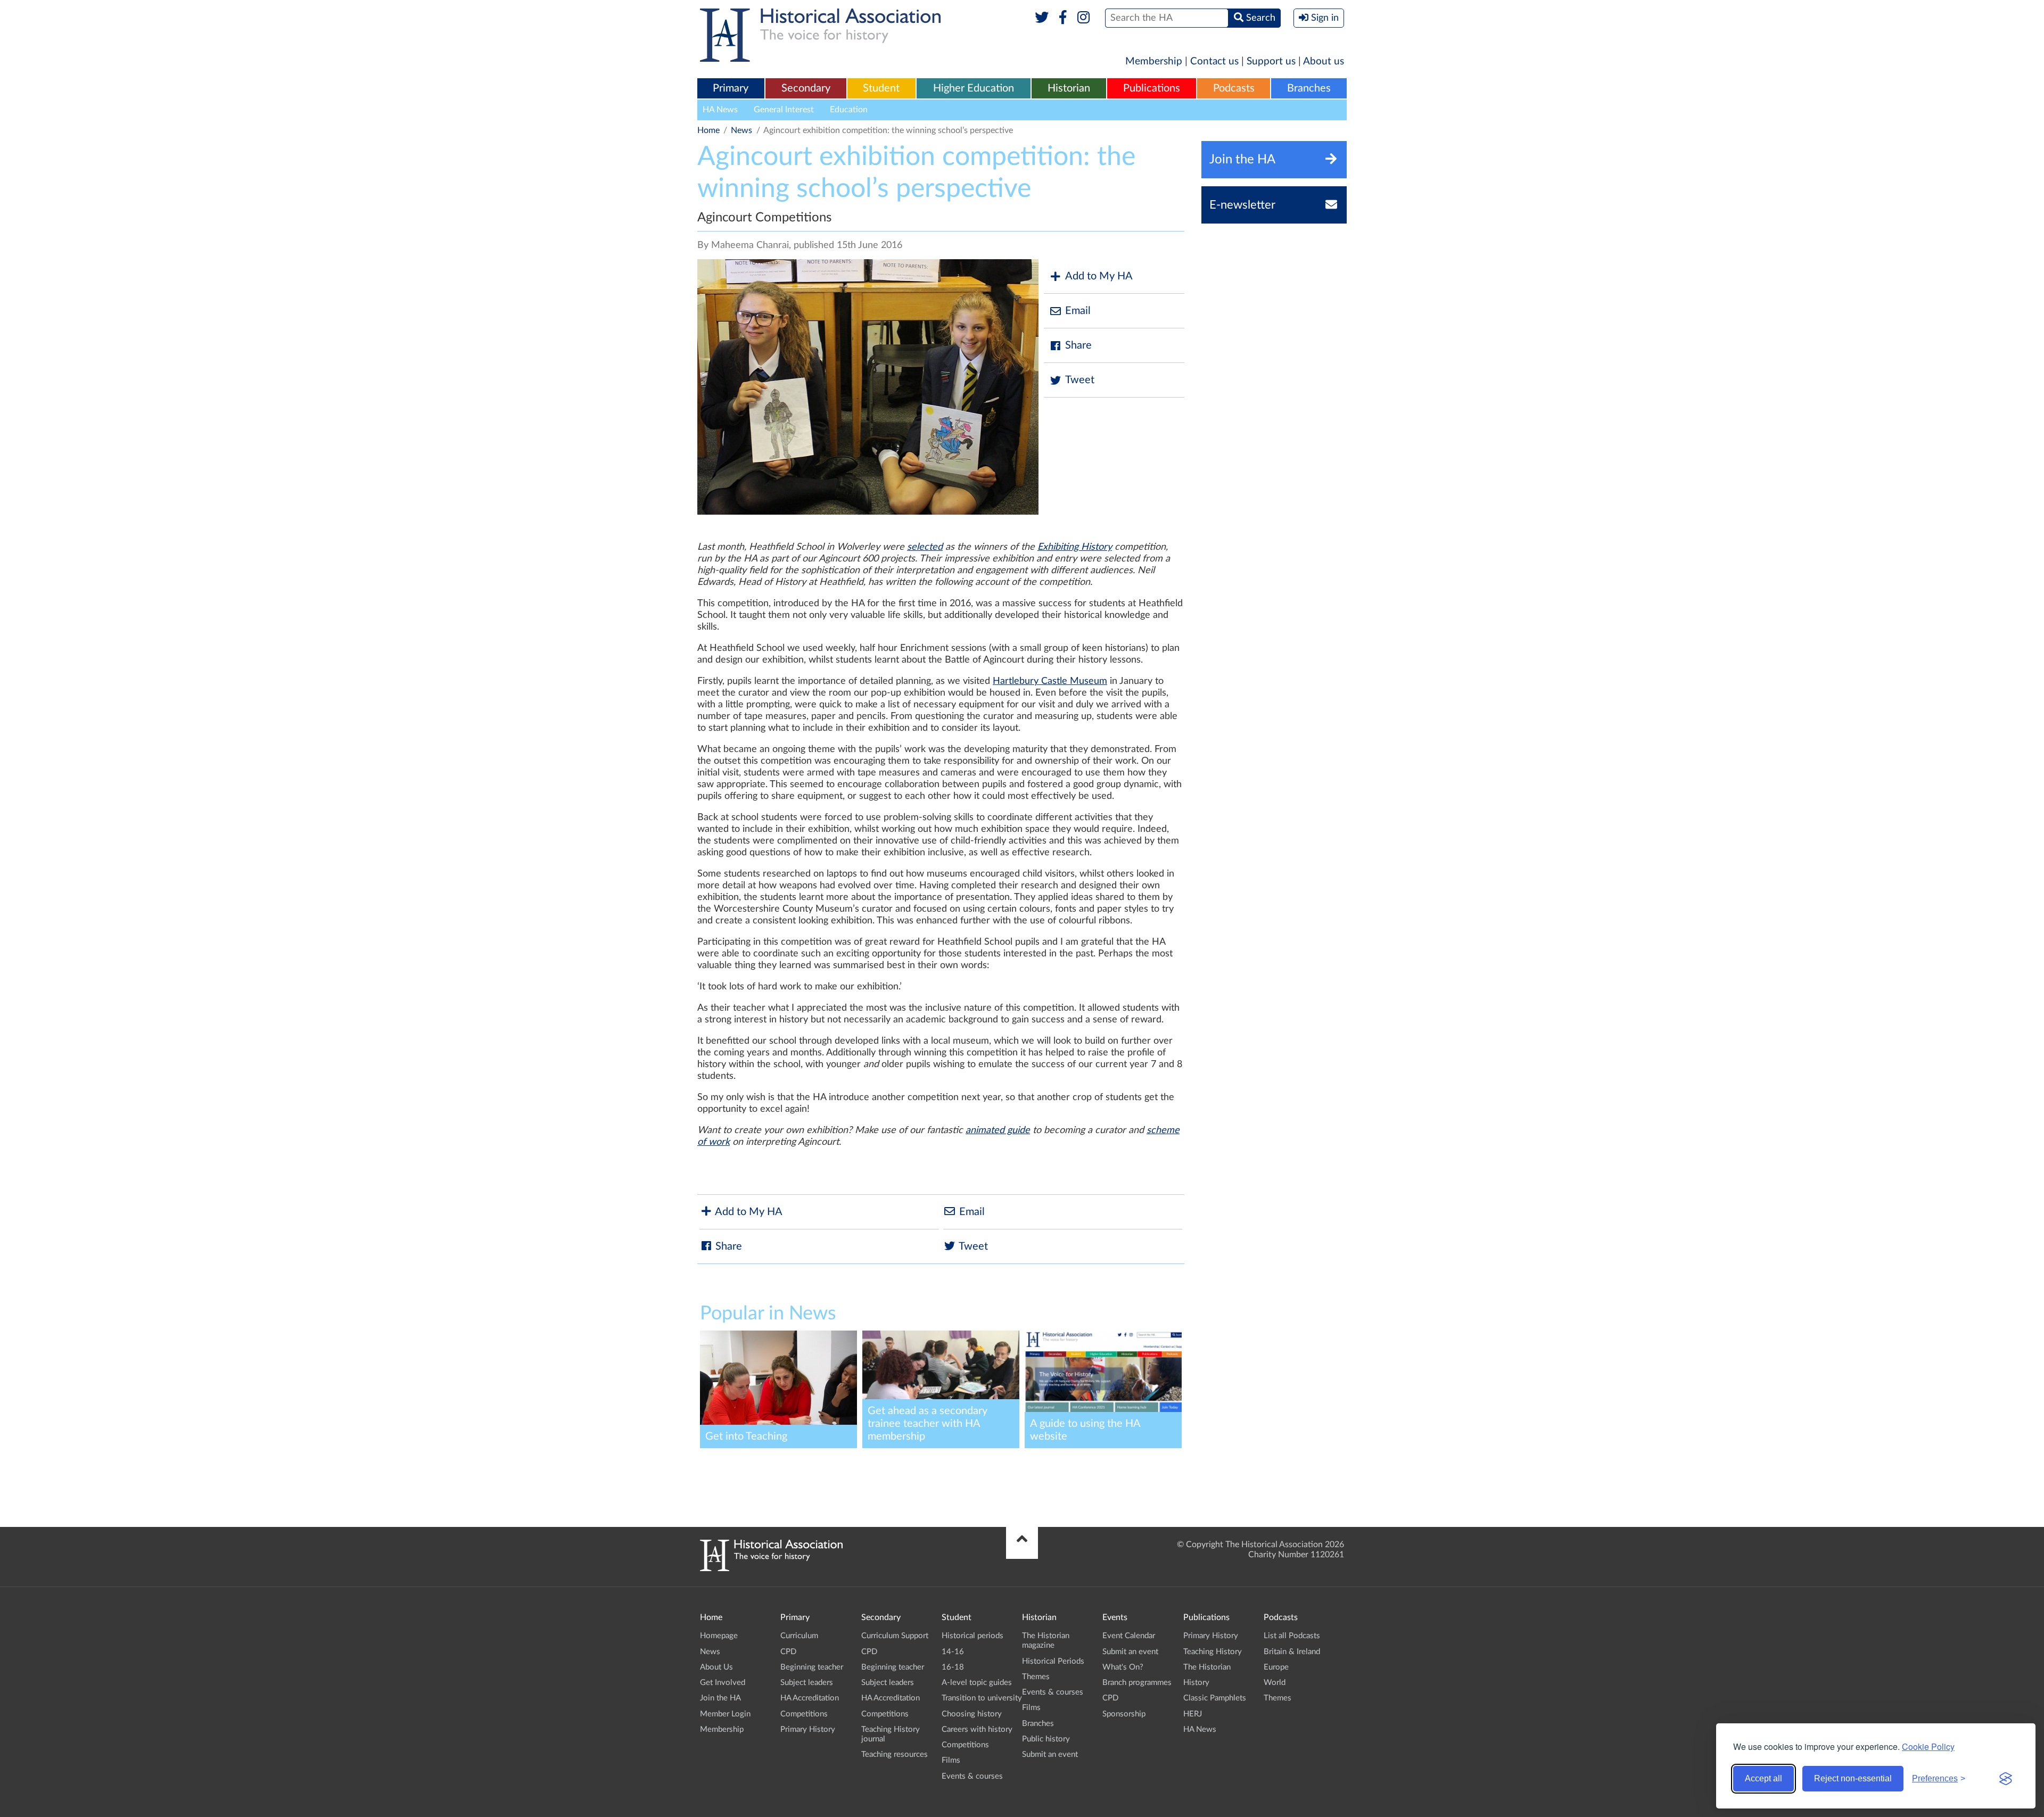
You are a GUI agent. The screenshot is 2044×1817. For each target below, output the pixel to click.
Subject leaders (807, 1683)
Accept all (1763, 1778)
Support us (1271, 61)
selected (925, 547)
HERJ (1193, 1714)
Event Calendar (1129, 1636)
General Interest (784, 110)
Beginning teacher (812, 1667)
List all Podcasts (1292, 1636)
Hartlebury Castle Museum (1050, 681)
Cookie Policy (1928, 1746)
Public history (1046, 1739)
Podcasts (1234, 88)
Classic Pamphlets (1215, 1698)
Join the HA (720, 1698)
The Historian (1207, 1667)
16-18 (953, 1667)
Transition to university (982, 1698)
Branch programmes (1137, 1683)
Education (849, 110)
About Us (716, 1667)
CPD (788, 1652)
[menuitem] (731, 89)
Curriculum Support (895, 1636)
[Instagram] (1084, 18)
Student (881, 88)
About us (1324, 61)
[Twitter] (1042, 18)
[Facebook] (1063, 18)
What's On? (1123, 1667)
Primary (731, 88)
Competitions (804, 1714)
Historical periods (972, 1636)
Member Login (725, 1714)
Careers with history (977, 1729)
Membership (1154, 61)
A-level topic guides (977, 1683)
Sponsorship (1124, 1714)
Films (951, 1760)
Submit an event (1050, 1754)
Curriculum (799, 1636)
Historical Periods (1053, 1661)
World (1275, 1683)
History (1196, 1683)
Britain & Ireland (1292, 1652)
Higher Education (974, 88)
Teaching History (1213, 1652)
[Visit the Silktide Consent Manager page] (2006, 1779)
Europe (1276, 1667)
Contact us (1214, 61)
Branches (1309, 88)
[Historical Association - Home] (771, 1568)
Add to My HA (1099, 276)
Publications (1152, 88)
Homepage (719, 1636)
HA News (720, 110)
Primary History (808, 1729)
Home (708, 130)
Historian (1069, 88)
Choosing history (972, 1714)
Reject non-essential (1853, 1778)
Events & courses (972, 1776)
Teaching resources (895, 1754)
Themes (1036, 1677)
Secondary (806, 88)
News (741, 130)
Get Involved (723, 1683)
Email (1078, 311)
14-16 (953, 1652)
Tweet (1080, 380)
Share (1078, 345)
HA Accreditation (810, 1698)
